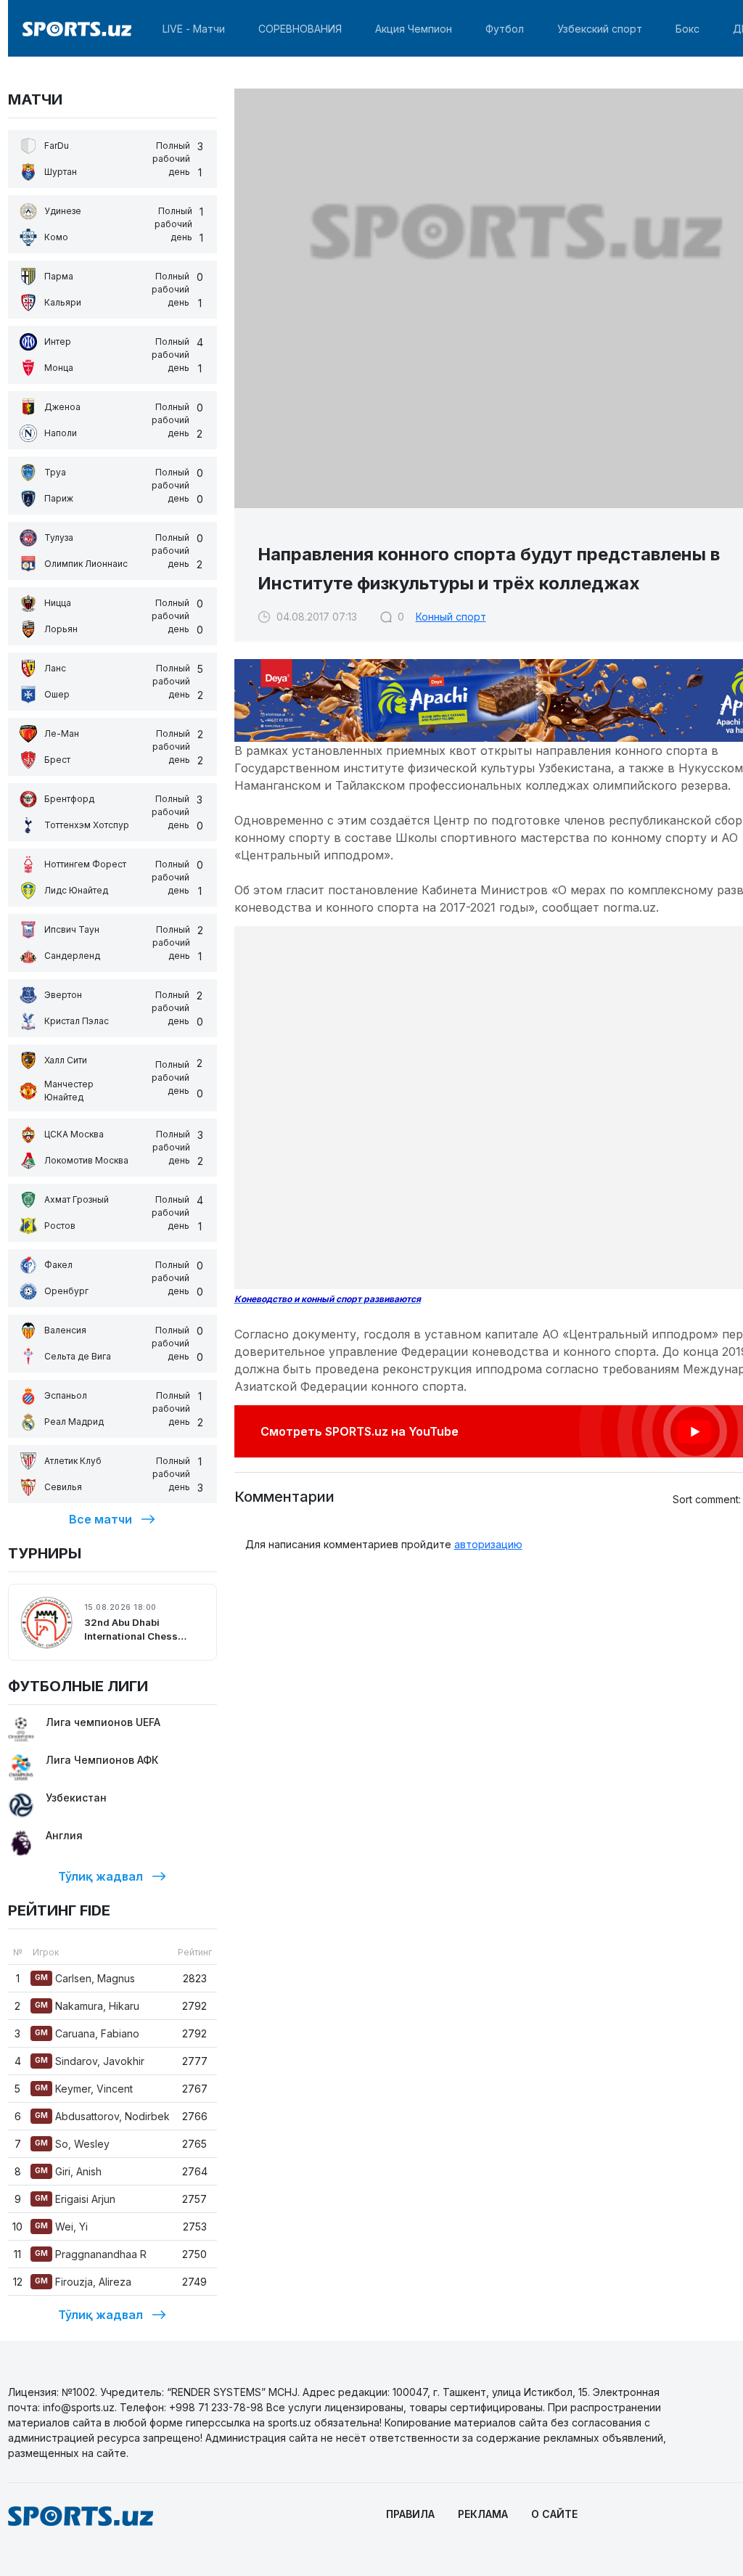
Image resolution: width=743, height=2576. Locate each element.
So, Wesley (72, 2144)
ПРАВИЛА (410, 2514)
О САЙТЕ (554, 2514)
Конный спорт (451, 617)
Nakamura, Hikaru (87, 2006)
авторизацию (488, 1544)
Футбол (505, 29)
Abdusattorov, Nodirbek (102, 2116)
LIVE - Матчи (194, 29)
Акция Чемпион (414, 29)
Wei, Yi (61, 2227)
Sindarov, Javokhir (90, 2061)
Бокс (687, 29)
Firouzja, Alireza (83, 2282)
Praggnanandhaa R (91, 2254)
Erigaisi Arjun (75, 2199)
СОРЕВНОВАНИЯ (300, 29)
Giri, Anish (68, 2171)
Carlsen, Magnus (85, 1978)
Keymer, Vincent (84, 2089)
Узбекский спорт (600, 29)
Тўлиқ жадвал (100, 1876)
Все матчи (100, 1519)
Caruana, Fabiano (87, 2033)
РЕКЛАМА (483, 2514)
